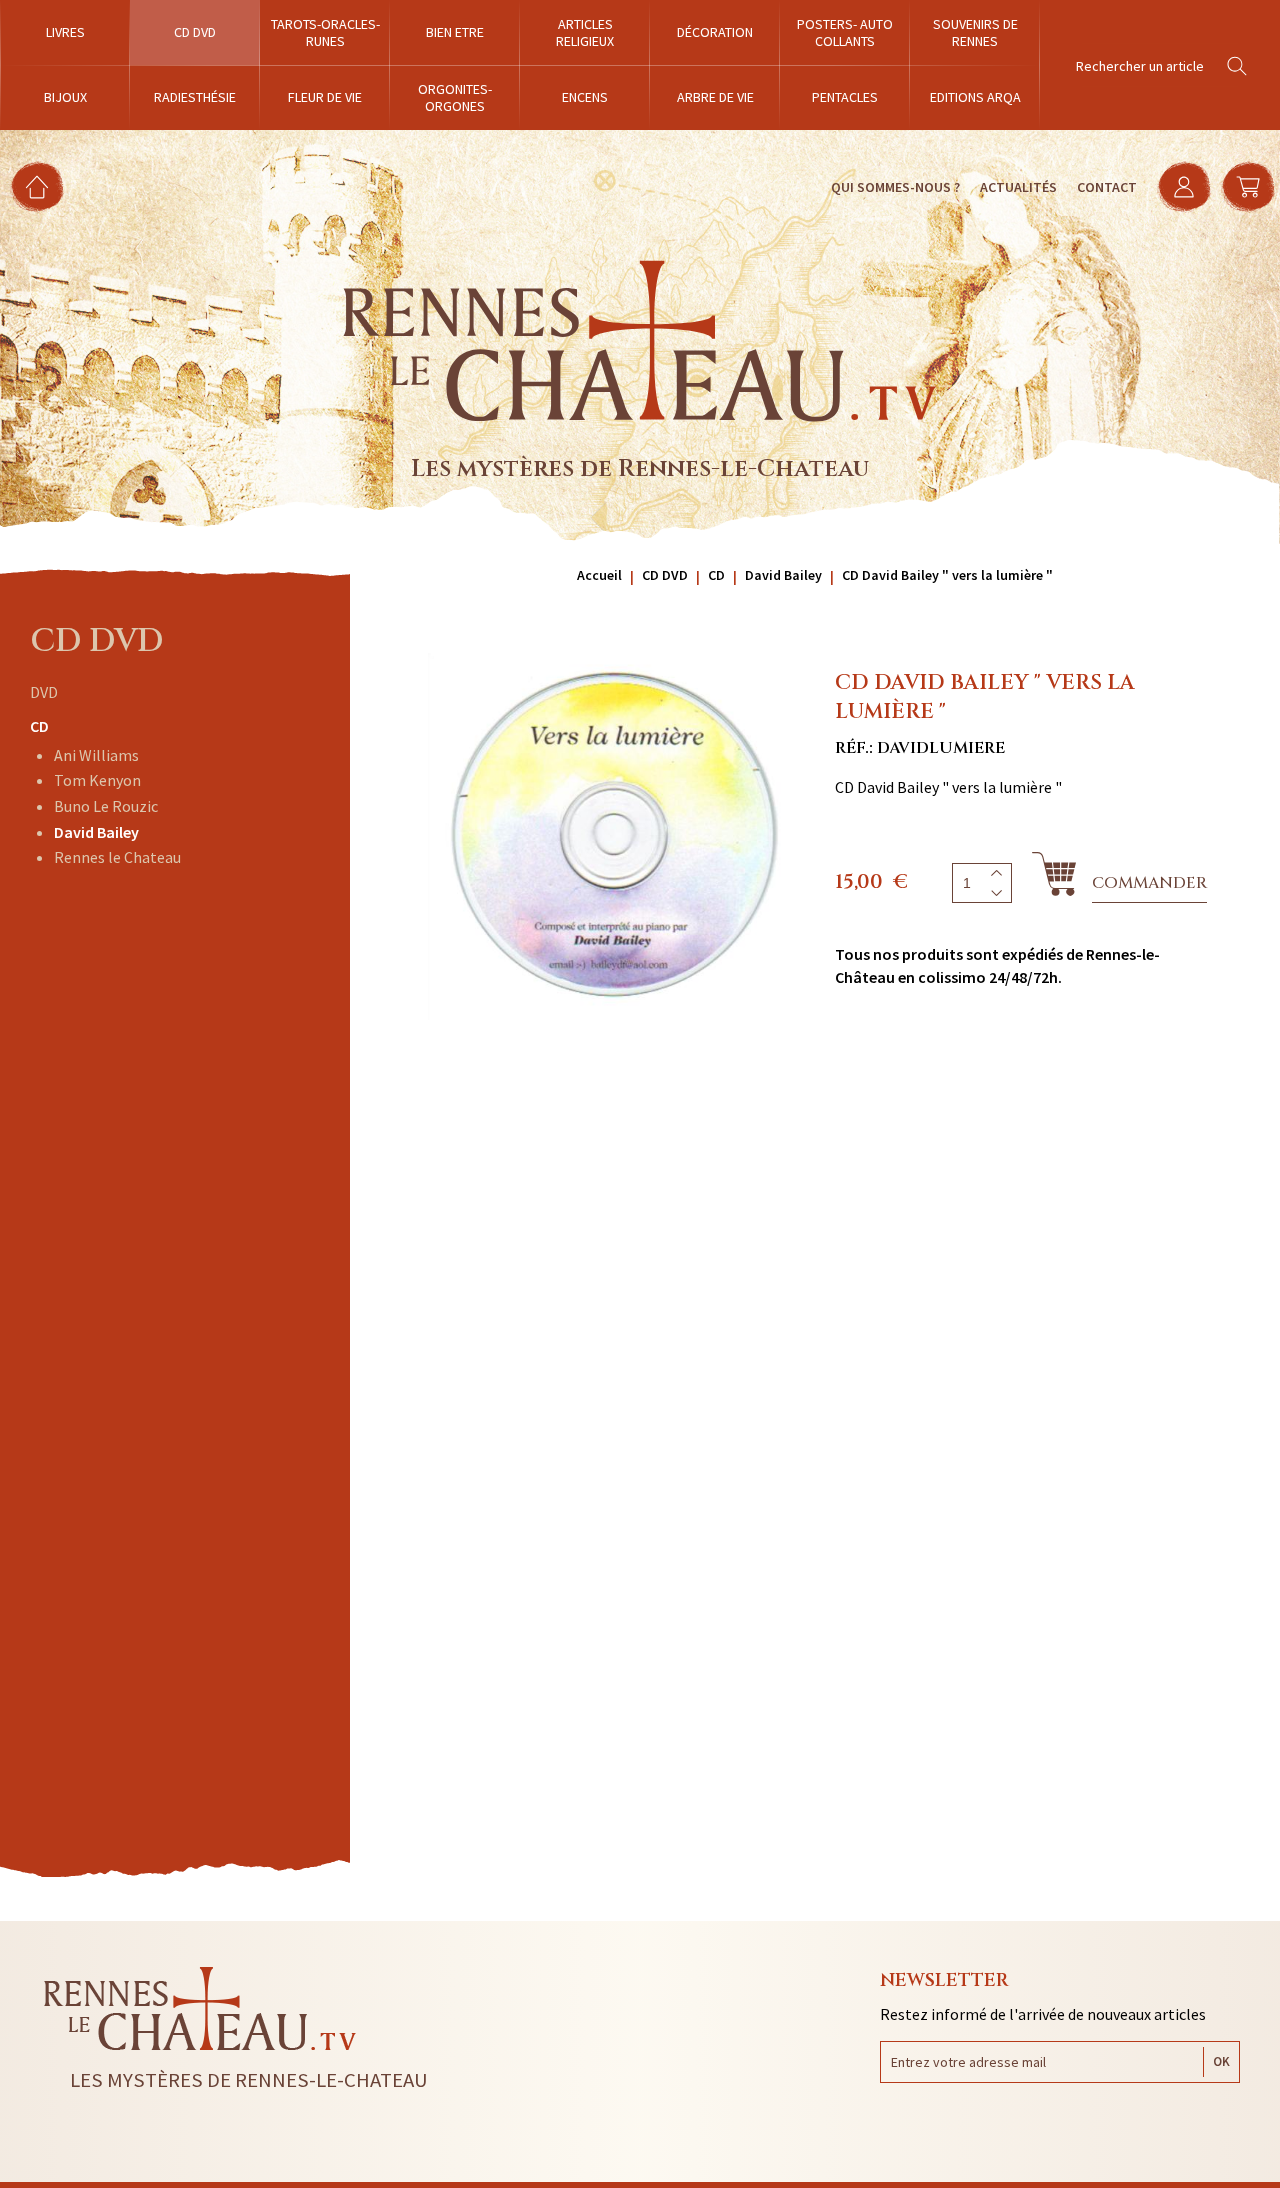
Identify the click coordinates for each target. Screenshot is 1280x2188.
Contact (1107, 187)
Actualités (1018, 187)
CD (39, 726)
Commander (1149, 883)
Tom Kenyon (97, 780)
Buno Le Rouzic (106, 806)
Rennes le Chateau (117, 857)
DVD (44, 692)
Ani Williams (96, 755)
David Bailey (96, 832)
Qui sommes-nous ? (895, 187)
